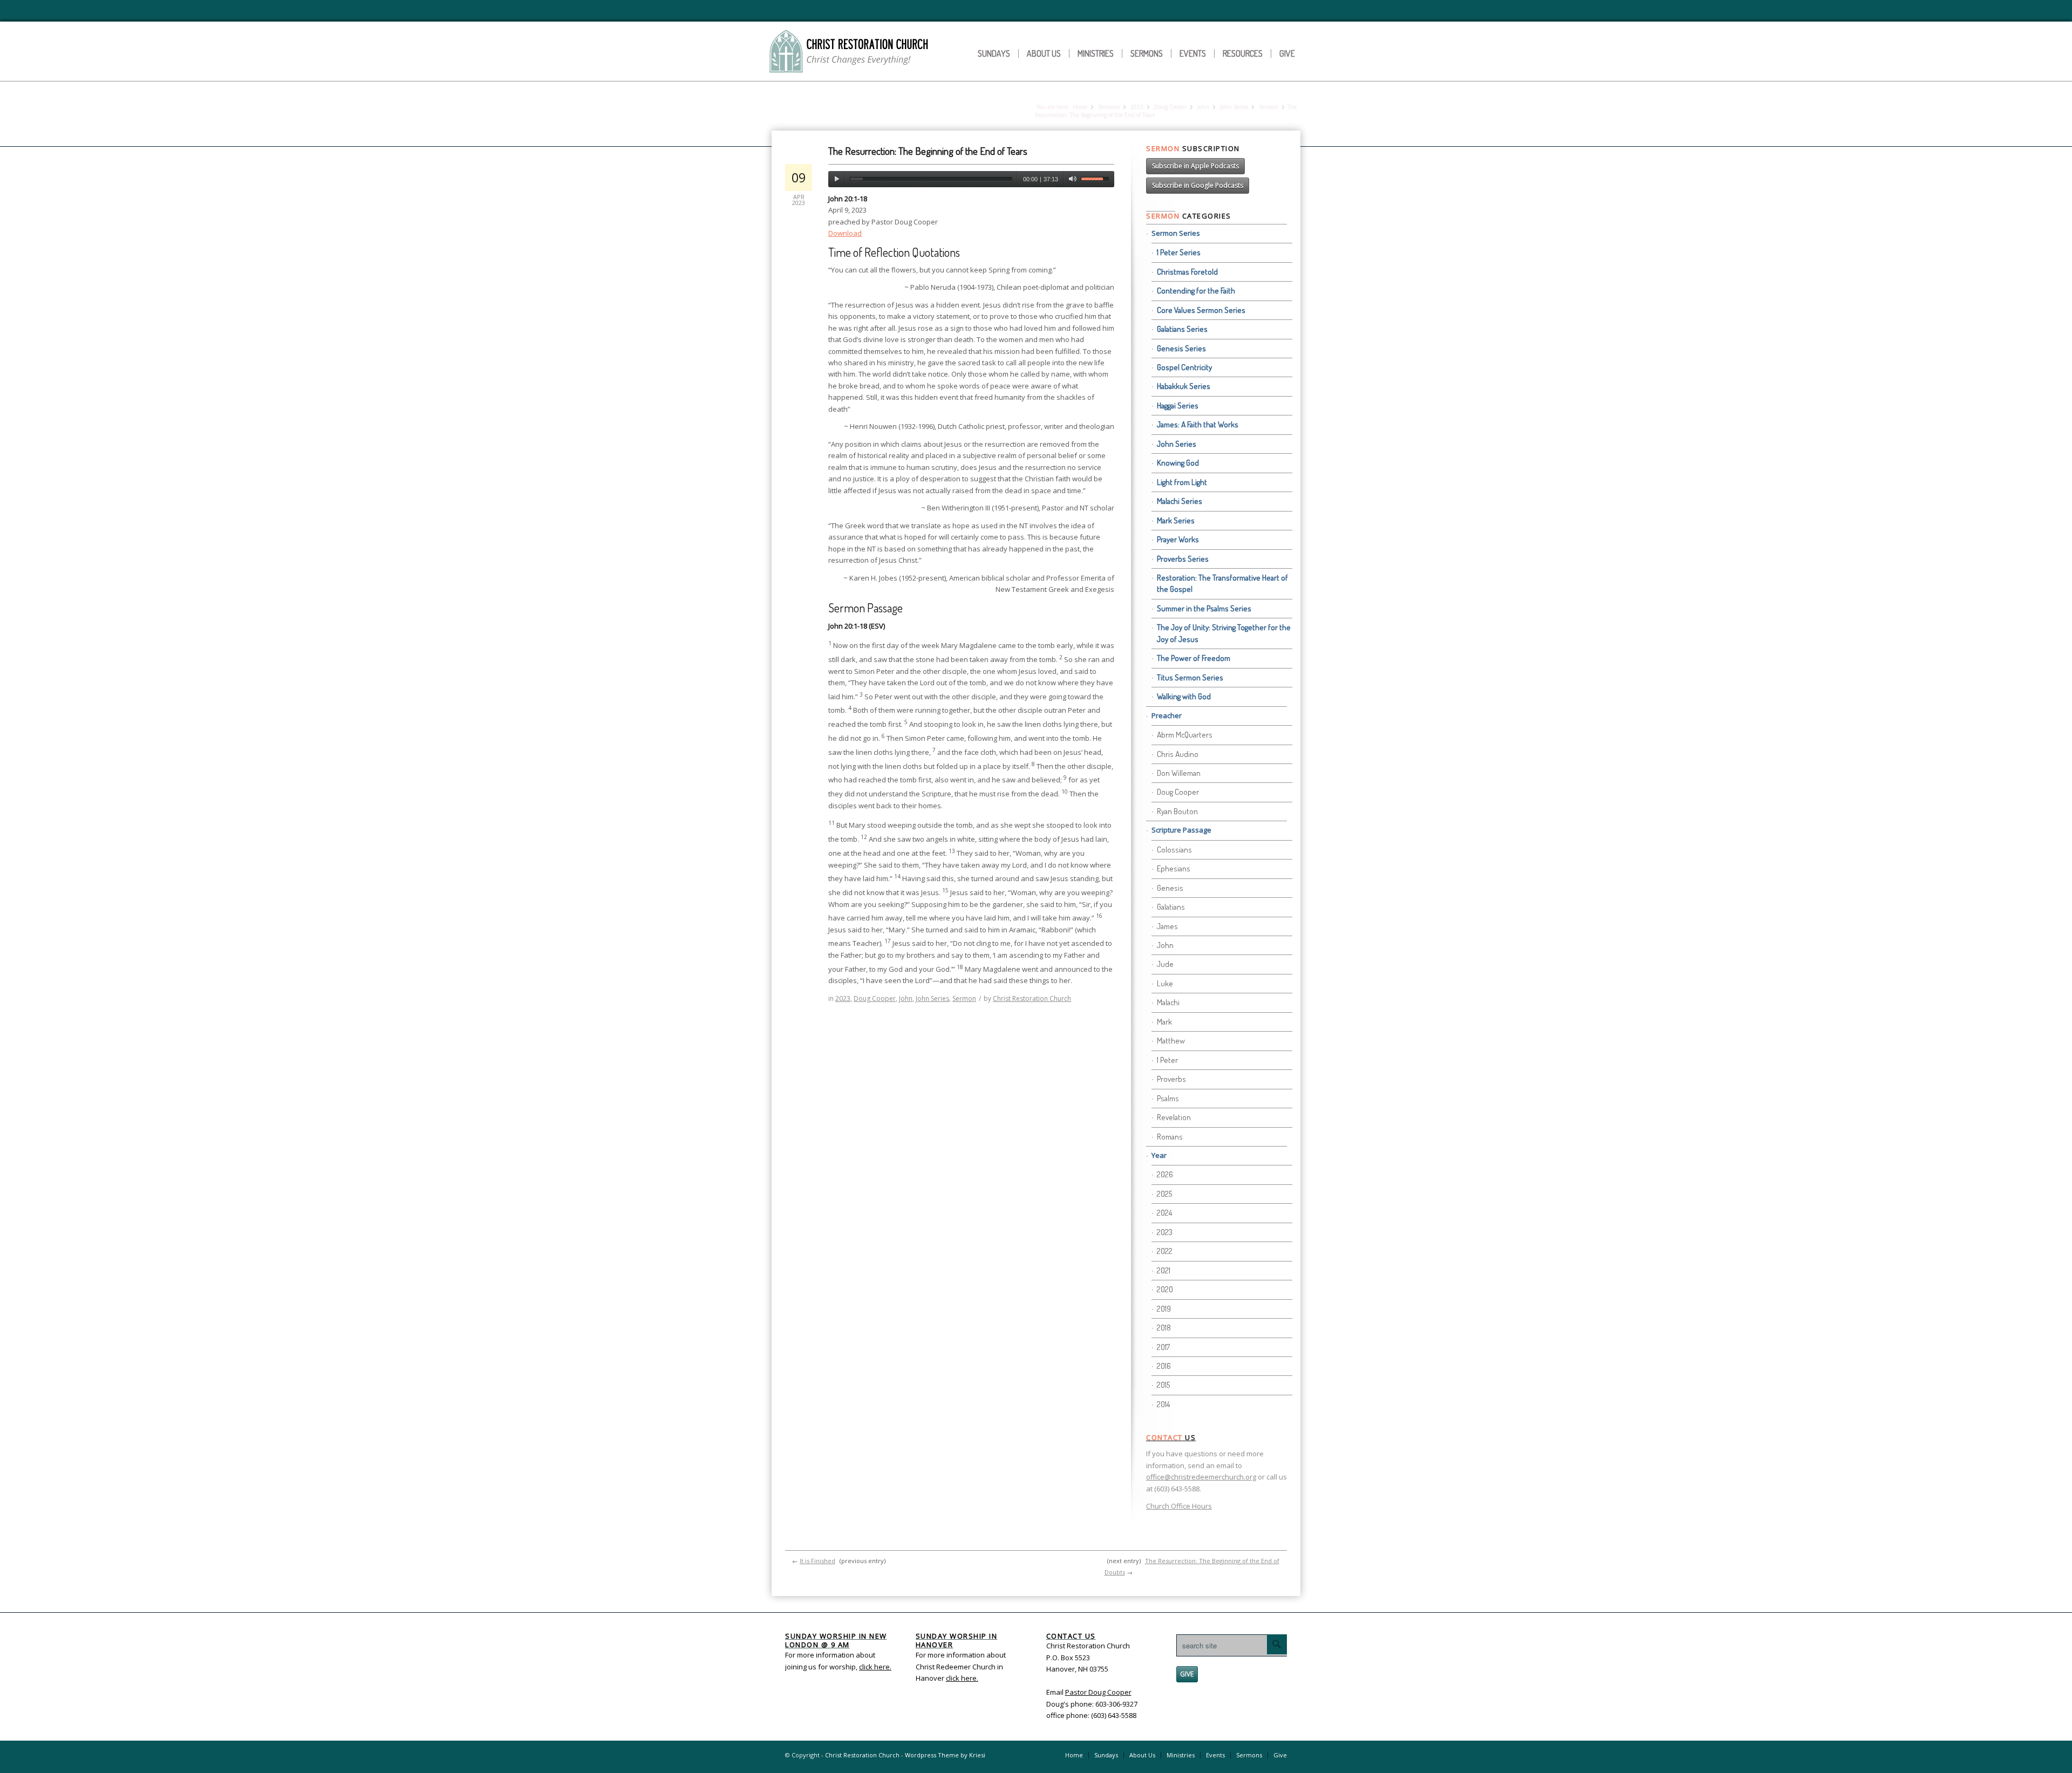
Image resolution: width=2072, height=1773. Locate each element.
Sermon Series (1176, 233)
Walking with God (1184, 696)
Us (1171, 1437)
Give (1287, 53)
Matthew (1171, 1041)
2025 (1164, 1194)
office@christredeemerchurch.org (1201, 1477)
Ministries (1096, 53)
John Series (1234, 107)
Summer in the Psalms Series (1204, 608)
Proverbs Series (1183, 559)
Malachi (1168, 1002)
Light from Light (1182, 482)
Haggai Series (1178, 405)
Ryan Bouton (1177, 811)
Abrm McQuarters (1185, 735)
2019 (1164, 1309)
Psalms (1168, 1098)
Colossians (1174, 850)
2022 (1165, 1251)
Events (1193, 53)
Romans (1170, 1137)
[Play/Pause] (837, 179)
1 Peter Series (1179, 252)
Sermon (1269, 107)
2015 (1163, 1385)
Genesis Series (1181, 348)
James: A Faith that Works (1198, 424)
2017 (1163, 1347)
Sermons (1147, 53)
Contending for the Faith (1196, 291)
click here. (962, 1678)
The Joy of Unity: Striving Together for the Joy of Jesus (1224, 633)
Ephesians (1174, 868)
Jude (1165, 964)
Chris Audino (1178, 754)
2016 (1164, 1366)
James (1167, 926)
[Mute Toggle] (1072, 179)
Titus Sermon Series (1190, 677)
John (1203, 107)
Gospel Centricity (1184, 367)
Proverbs (1171, 1079)
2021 (1164, 1270)
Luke (1165, 983)
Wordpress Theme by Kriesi (945, 1755)
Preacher (1167, 715)
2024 (1164, 1213)
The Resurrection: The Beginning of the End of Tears (928, 151)
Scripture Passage (1181, 830)
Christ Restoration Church (1032, 998)
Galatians (1171, 907)
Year (1159, 1155)
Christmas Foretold (1187, 272)
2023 (1137, 107)
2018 (1164, 1328)
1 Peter (1167, 1060)
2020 (1165, 1289)
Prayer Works (1178, 539)
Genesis (1170, 888)
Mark (1164, 1022)
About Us (1044, 53)
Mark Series (1176, 520)
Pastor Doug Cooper (1098, 1692)
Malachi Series (1180, 501)
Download (845, 233)
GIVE (1187, 1674)
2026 (1165, 1174)
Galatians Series (1182, 329)
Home (1080, 107)
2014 (1163, 1404)
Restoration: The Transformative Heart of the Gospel (1222, 583)
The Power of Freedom (1194, 658)
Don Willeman (1179, 773)
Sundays (994, 53)
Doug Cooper (1170, 107)
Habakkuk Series (1184, 386)
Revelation (1174, 1117)
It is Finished (817, 1561)
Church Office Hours (1179, 1506)
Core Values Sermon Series (1201, 310)
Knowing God (1178, 463)
